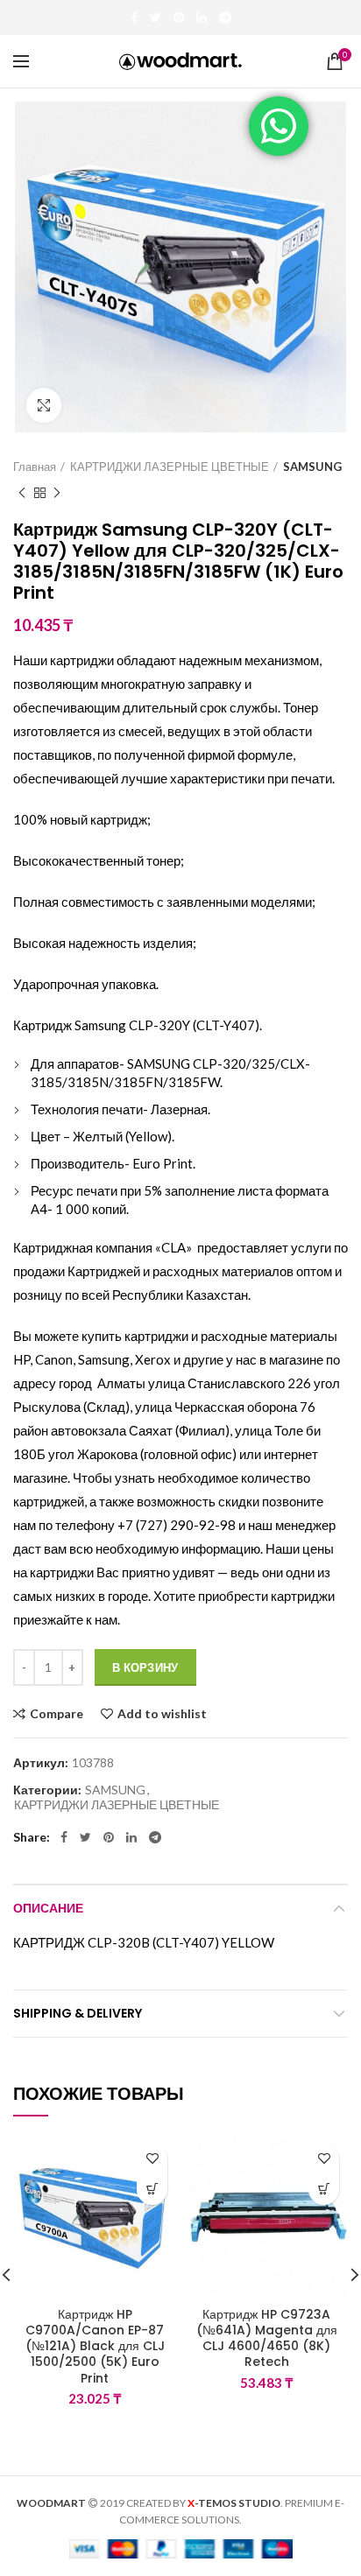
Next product (57, 493)
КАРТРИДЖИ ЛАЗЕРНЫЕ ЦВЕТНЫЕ (170, 467)
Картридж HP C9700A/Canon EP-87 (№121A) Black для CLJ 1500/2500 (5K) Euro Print (95, 2346)
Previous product (22, 493)
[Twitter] (156, 18)
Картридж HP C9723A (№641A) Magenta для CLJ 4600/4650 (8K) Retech (267, 2338)
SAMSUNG (312, 467)
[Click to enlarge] (44, 405)
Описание (48, 1908)
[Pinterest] (179, 18)
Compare (57, 1714)
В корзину (145, 1667)
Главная (35, 467)
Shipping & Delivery (78, 2013)
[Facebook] (134, 18)
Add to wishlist (162, 1714)
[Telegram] (225, 18)
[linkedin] (202, 18)
